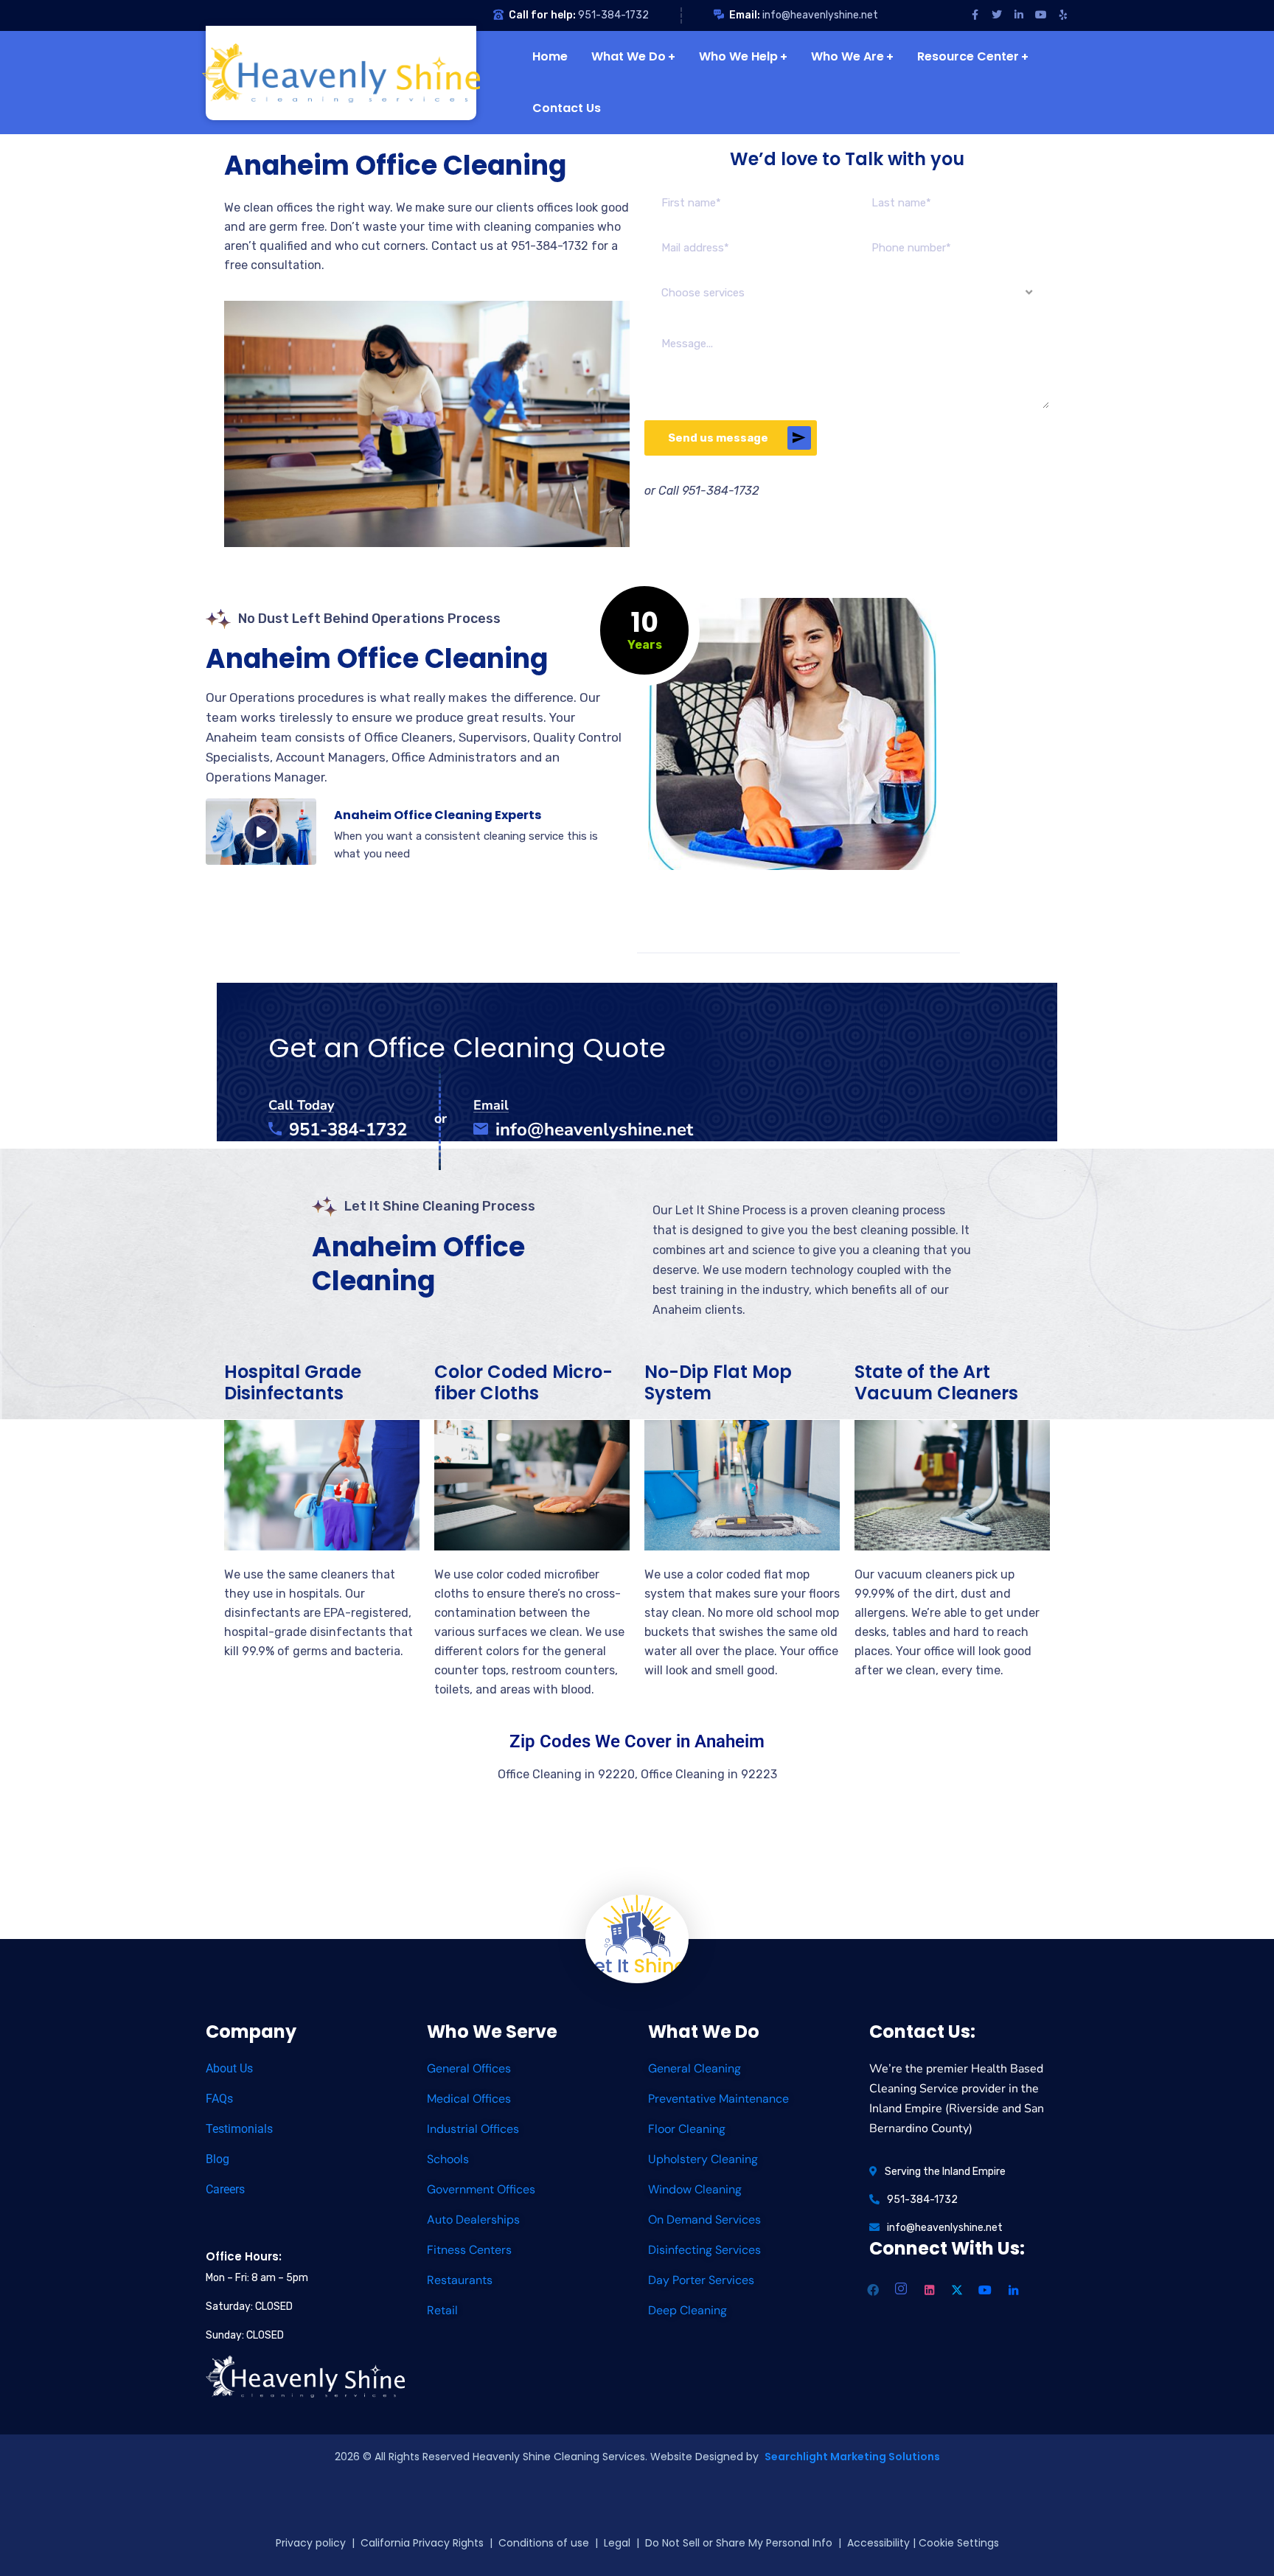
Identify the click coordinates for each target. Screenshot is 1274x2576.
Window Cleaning (695, 2189)
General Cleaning (695, 2068)
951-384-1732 (613, 15)
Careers (225, 2189)
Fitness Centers (469, 2250)
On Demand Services (704, 2220)
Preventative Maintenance (718, 2099)
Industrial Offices (473, 2129)
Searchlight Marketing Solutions (852, 2457)
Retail (442, 2310)
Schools (448, 2159)
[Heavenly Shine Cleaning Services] (345, 73)
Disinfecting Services (704, 2250)
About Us (229, 2068)
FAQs (219, 2099)
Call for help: (542, 15)
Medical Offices (469, 2099)
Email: (745, 15)
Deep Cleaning (688, 2310)
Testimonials (239, 2129)
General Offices (469, 2068)
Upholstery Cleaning (703, 2159)
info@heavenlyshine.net (820, 15)
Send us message (718, 438)
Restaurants (460, 2280)
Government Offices (481, 2189)
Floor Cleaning (687, 2129)
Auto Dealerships (473, 2220)
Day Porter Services (701, 2280)
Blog (217, 2159)
